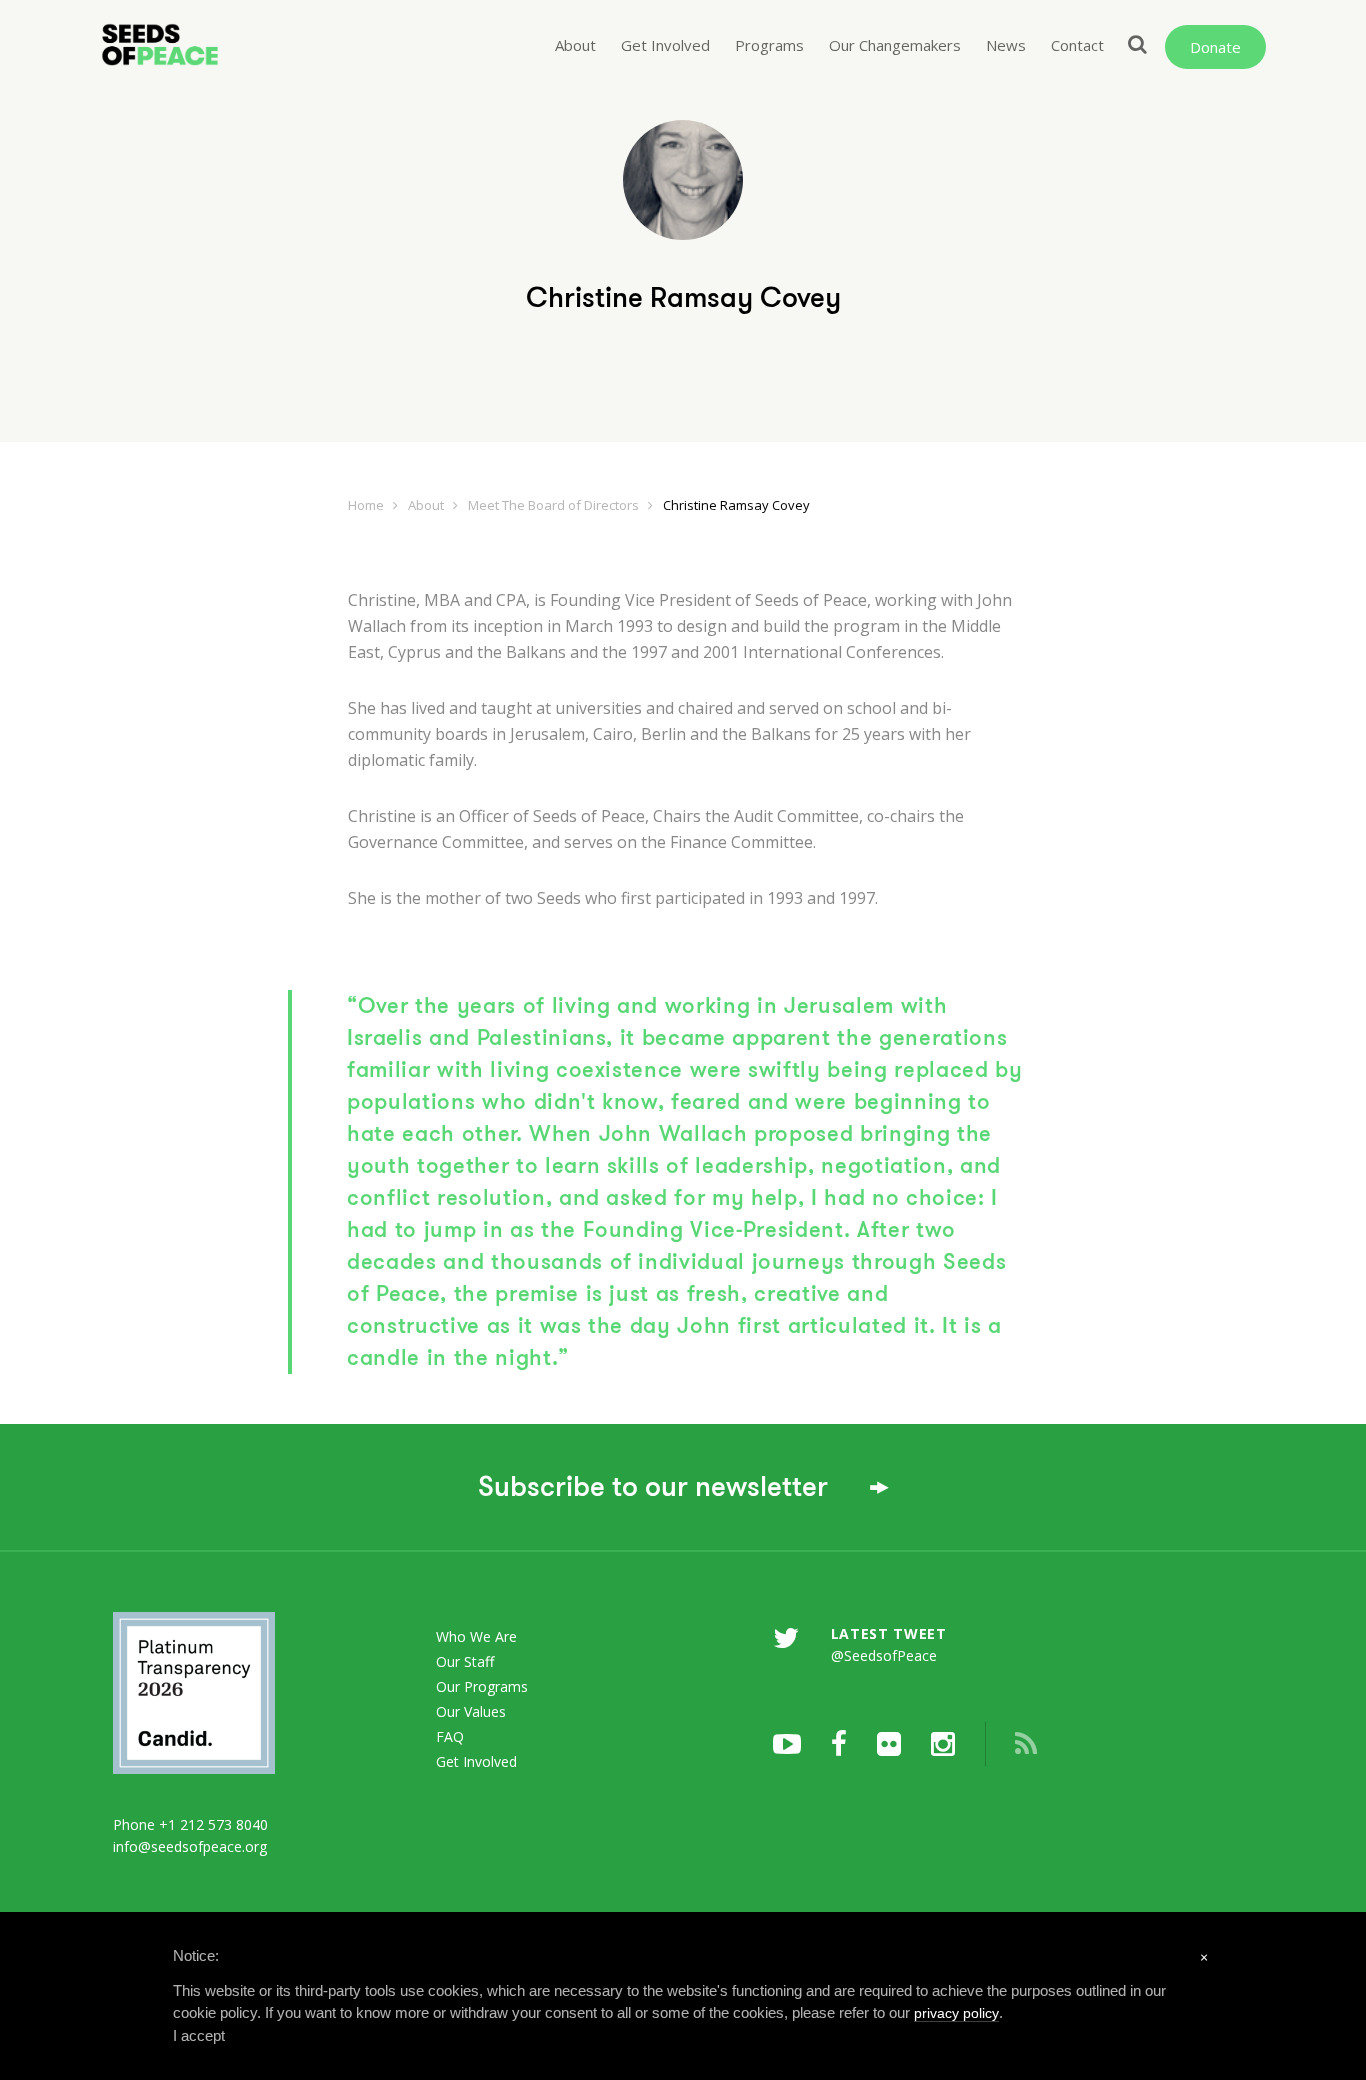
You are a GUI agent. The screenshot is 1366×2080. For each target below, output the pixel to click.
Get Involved (665, 45)
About (575, 45)
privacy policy (956, 2013)
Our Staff (465, 1661)
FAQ (450, 1736)
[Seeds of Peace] (184, 45)
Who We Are (476, 1636)
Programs (769, 45)
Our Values (471, 1711)
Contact (1077, 45)
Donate (1215, 47)
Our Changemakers (895, 45)
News (1006, 45)
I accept (199, 2035)
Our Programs (482, 1686)
